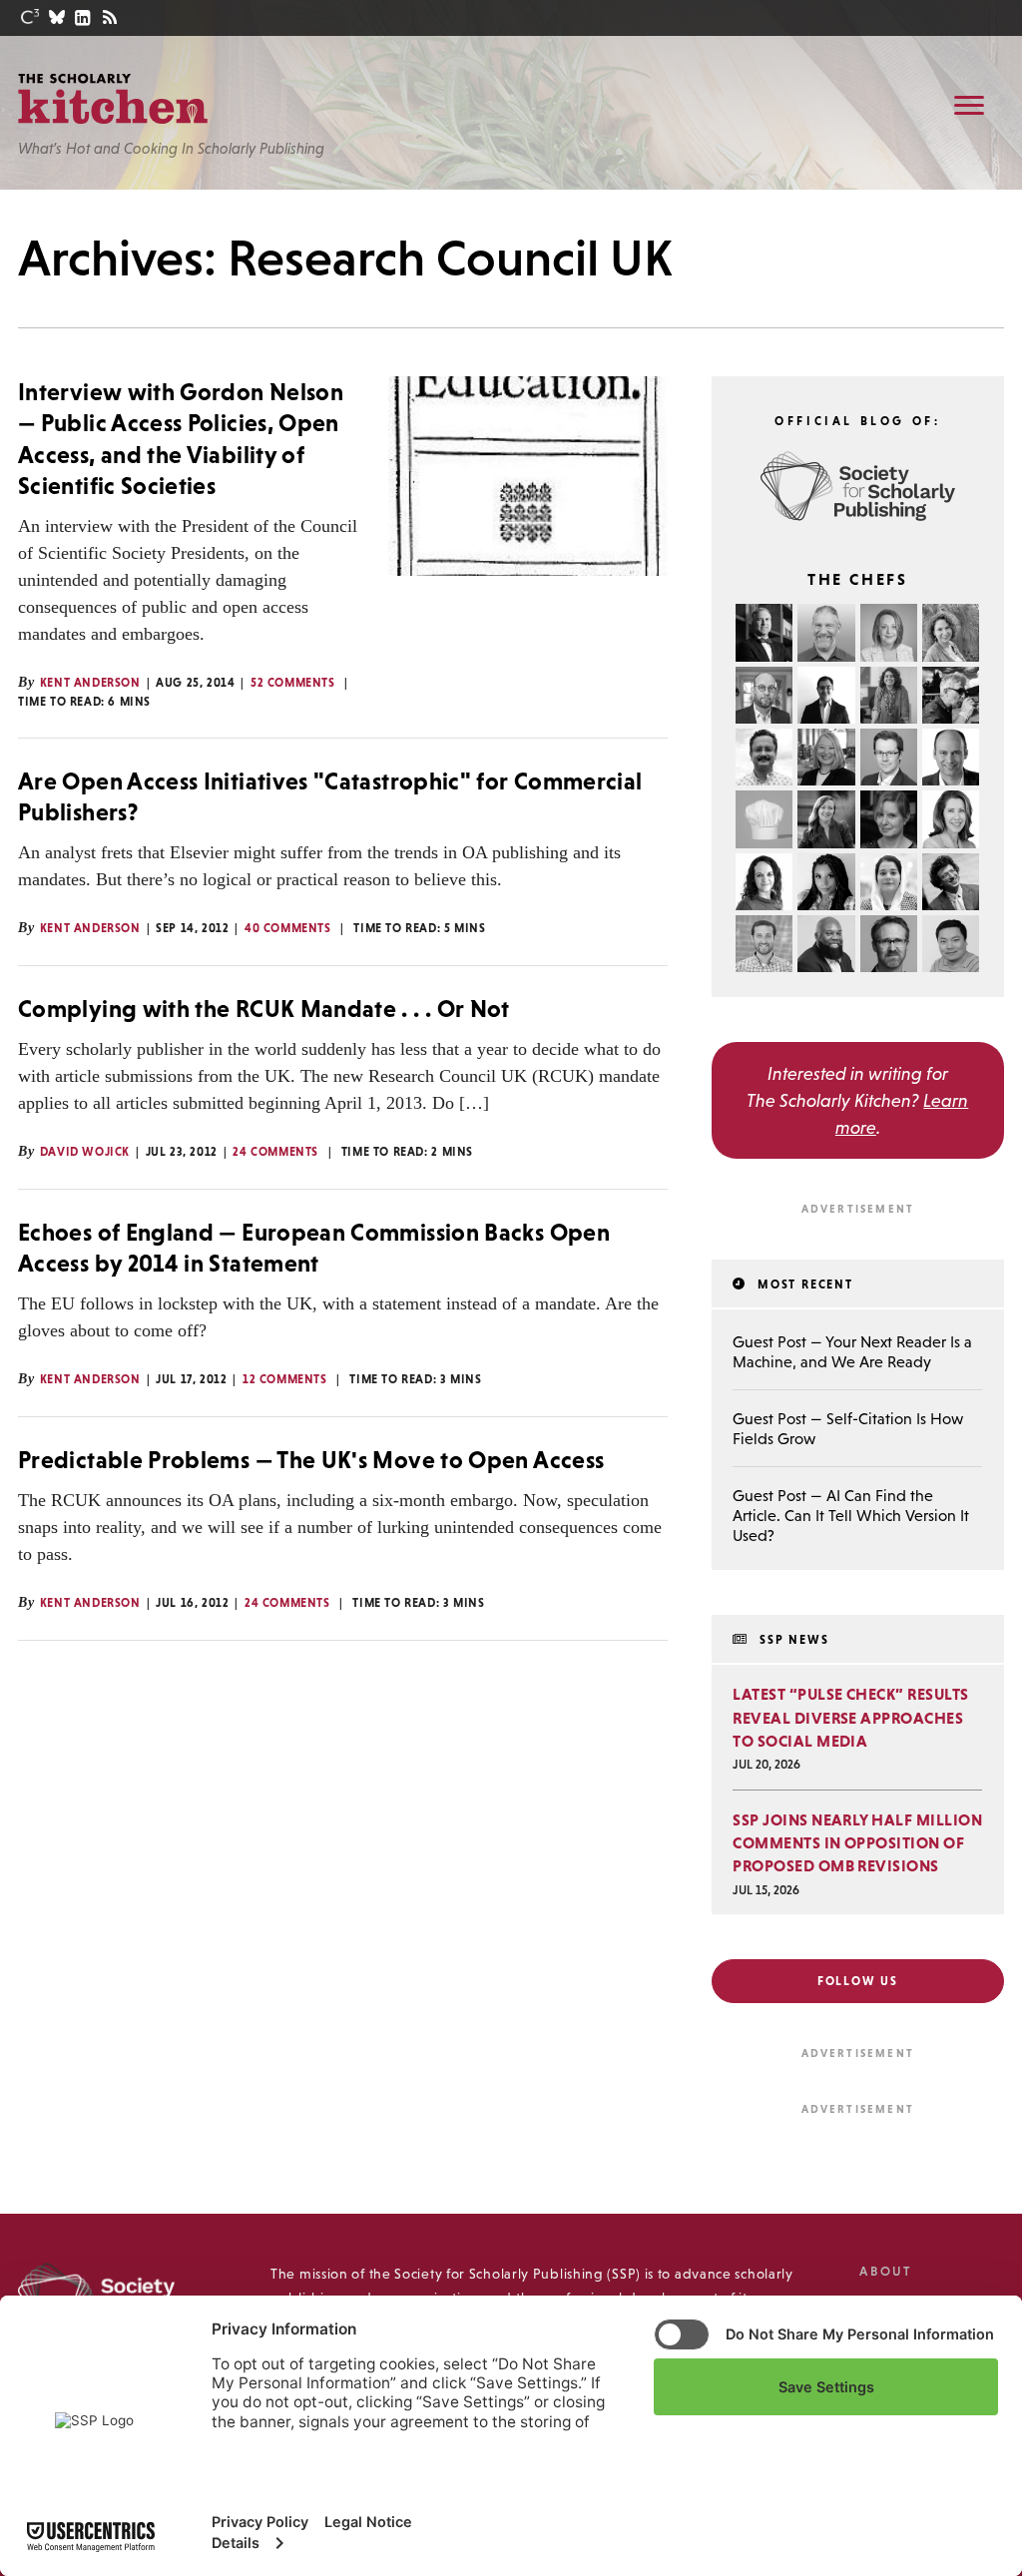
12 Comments (285, 1379)
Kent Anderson (90, 683)
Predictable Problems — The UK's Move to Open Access (311, 1460)
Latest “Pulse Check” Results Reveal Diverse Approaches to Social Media (850, 1717)
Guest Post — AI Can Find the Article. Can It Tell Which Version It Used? (851, 1515)
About (885, 2271)
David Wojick (85, 1152)
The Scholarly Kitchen (113, 99)
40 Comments (288, 928)
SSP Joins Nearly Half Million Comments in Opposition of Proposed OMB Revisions (857, 1842)
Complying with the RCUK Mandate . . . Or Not (264, 1009)
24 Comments (275, 1152)
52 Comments (293, 683)
